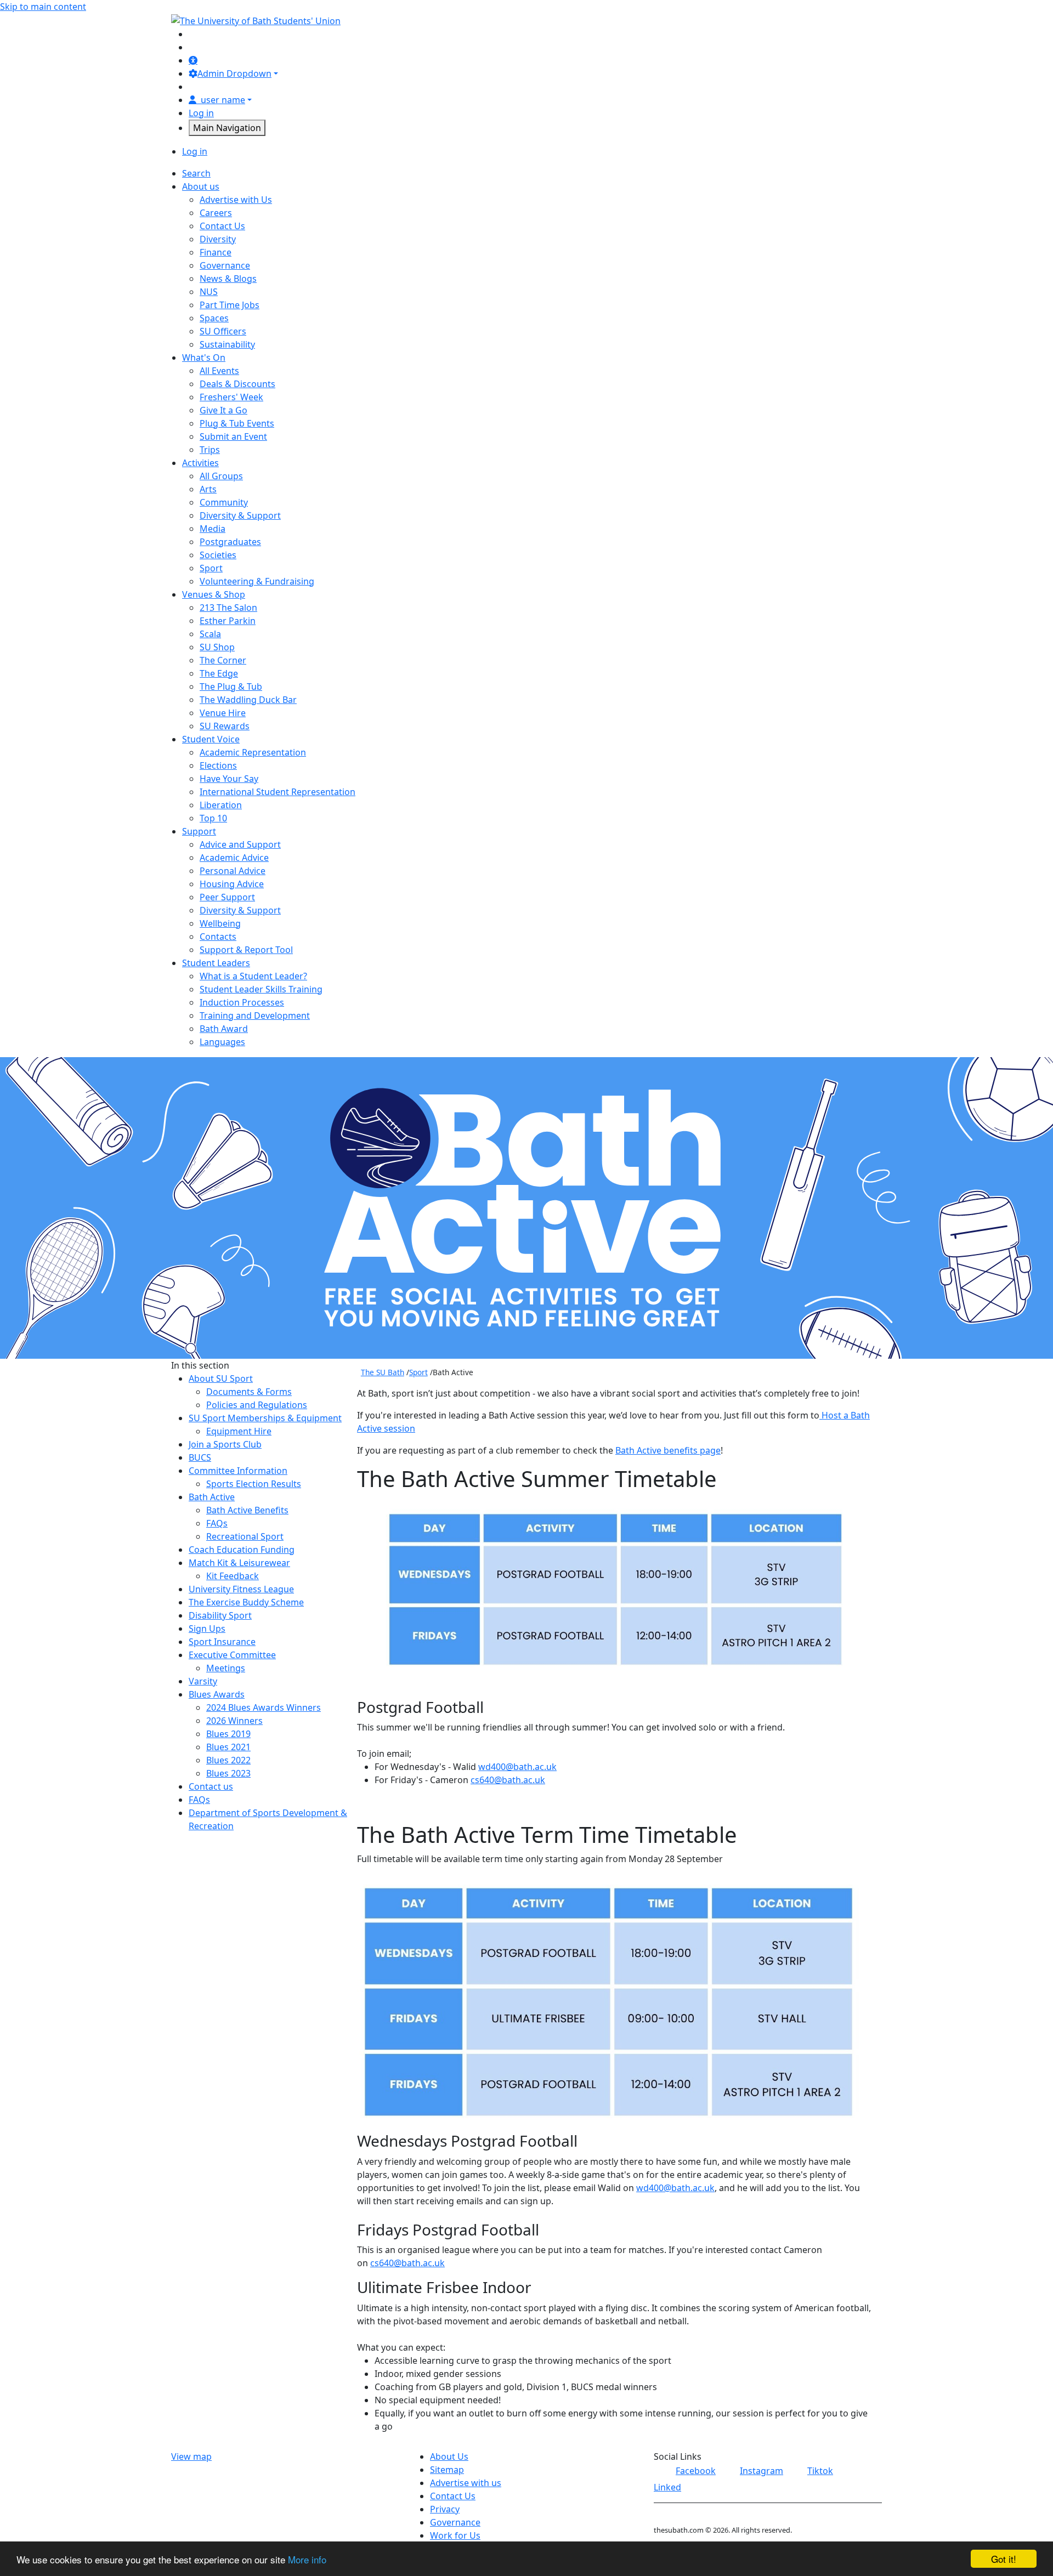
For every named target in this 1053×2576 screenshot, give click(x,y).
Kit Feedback (233, 1576)
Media (213, 529)
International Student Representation (278, 792)
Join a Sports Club (225, 1444)
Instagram (762, 2471)
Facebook (696, 2471)
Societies (218, 555)
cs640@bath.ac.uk (508, 1780)
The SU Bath (383, 1372)
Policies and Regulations (257, 1405)
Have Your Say (229, 779)
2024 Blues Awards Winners (264, 1707)
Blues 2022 (228, 1760)
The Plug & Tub (231, 686)
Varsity (203, 1681)
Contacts (218, 937)
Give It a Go (223, 410)
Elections (218, 765)
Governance (225, 265)
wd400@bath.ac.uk (517, 1767)
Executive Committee (232, 1655)
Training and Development (255, 1015)
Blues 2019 (228, 1734)
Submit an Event (233, 436)
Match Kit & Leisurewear (239, 1563)
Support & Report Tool (246, 950)
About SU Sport (221, 1378)
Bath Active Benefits (247, 1510)
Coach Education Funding (242, 1550)
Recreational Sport (245, 1536)
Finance (216, 252)
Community (224, 502)
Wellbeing (220, 923)
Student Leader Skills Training (261, 989)
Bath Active (212, 1497)
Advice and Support (240, 844)
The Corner (223, 660)
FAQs (217, 1523)
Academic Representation (253, 752)
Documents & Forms (249, 1392)
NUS (209, 292)
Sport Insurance (222, 1642)
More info (307, 2559)
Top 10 (213, 818)
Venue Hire (223, 713)
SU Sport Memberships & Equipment (265, 1418)
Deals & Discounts (237, 384)
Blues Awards (217, 1694)
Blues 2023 (228, 1773)
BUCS (200, 1457)
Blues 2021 (228, 1747)
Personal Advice (233, 871)
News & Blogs (228, 279)
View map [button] (191, 2456)
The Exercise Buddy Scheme (246, 1602)
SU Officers (223, 331)
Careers (216, 213)
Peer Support (227, 897)
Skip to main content (43, 7)
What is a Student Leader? (253, 976)
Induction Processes (242, 1002)
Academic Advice (234, 858)
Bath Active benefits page (668, 1450)
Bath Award (224, 1029)
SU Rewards (225, 726)
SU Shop (217, 647)
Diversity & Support (240, 515)
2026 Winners (234, 1721)
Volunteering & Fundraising (257, 581)
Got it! (1004, 2559)
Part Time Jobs (230, 305)
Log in (201, 113)
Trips (210, 450)
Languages (222, 1042)
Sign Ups (207, 1629)
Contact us (211, 1786)
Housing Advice (232, 884)
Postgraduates (230, 542)
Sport (211, 568)
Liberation (221, 805)
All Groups (221, 476)
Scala (210, 634)
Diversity (218, 239)
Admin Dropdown (234, 73)
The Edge (219, 673)
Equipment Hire (239, 1431)
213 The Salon (228, 608)
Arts (208, 489)
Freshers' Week (231, 397)
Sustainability (227, 344)
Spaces (214, 318)
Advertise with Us (236, 200)
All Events (219, 371)
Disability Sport (220, 1615)
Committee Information (238, 1471)
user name (223, 100)
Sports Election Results (254, 1484)
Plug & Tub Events (237, 423)
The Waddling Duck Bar (248, 700)
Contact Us (222, 226)
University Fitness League (241, 1589)
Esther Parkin (228, 621)
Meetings (226, 1668)
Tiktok (820, 2471)
